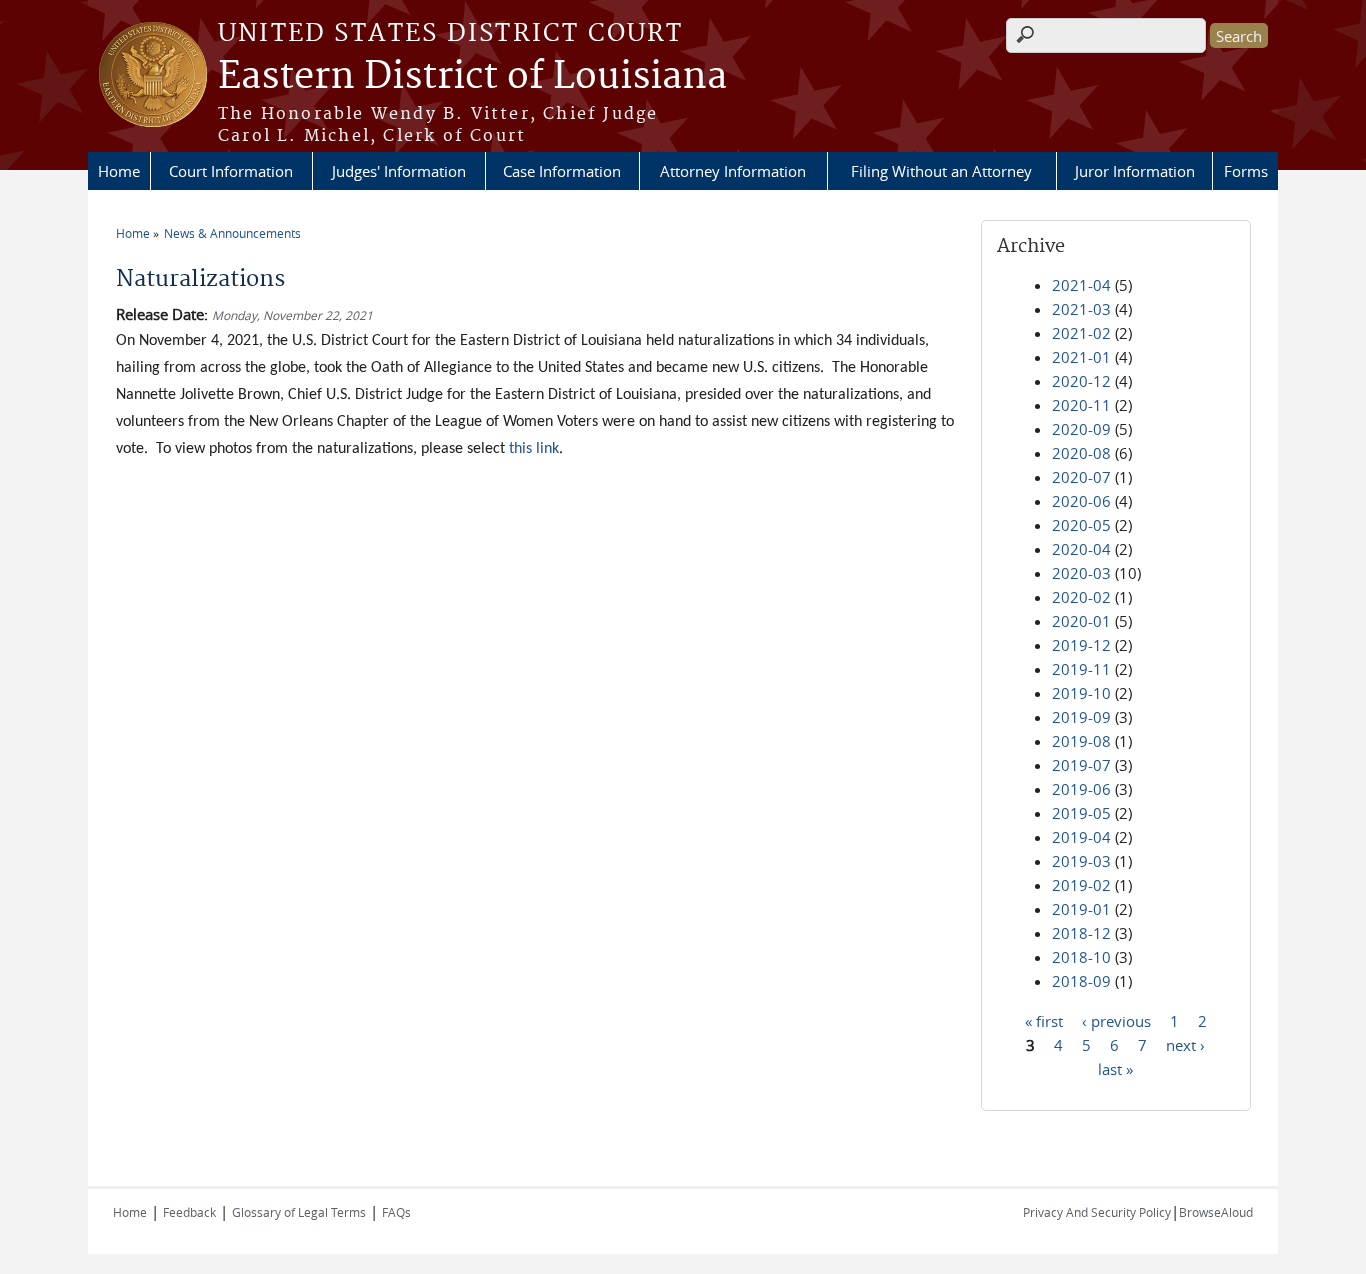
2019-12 (1081, 645)
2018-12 (1081, 933)
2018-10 (1081, 957)
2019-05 (1081, 813)
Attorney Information (733, 171)
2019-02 (1081, 885)
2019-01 (1081, 909)
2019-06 (1081, 789)
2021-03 (1081, 309)
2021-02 (1081, 333)
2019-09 (1081, 717)
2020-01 (1081, 621)
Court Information (231, 171)
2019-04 (1081, 837)
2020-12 (1081, 381)
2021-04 (1081, 285)
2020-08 (1081, 453)
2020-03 (1081, 573)
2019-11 (1081, 669)
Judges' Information (399, 171)
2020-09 (1081, 429)
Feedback (189, 1212)
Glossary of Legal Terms (299, 1212)
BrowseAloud (1216, 1212)
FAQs (396, 1212)
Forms (1246, 171)
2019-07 (1081, 765)
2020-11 (1081, 405)
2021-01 (1081, 357)
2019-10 (1081, 693)
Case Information (562, 171)
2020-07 (1081, 477)
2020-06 (1081, 501)
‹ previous (1116, 1020)
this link (534, 449)
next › (1185, 1044)
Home (119, 171)
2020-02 (1081, 597)
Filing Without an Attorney (941, 171)
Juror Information (1135, 171)
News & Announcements (232, 233)
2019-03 (1081, 861)
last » (1115, 1068)
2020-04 (1081, 549)
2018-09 (1081, 981)
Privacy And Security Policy (1097, 1212)
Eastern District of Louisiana (472, 77)
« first (1044, 1020)
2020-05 (1081, 525)
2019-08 (1081, 741)
